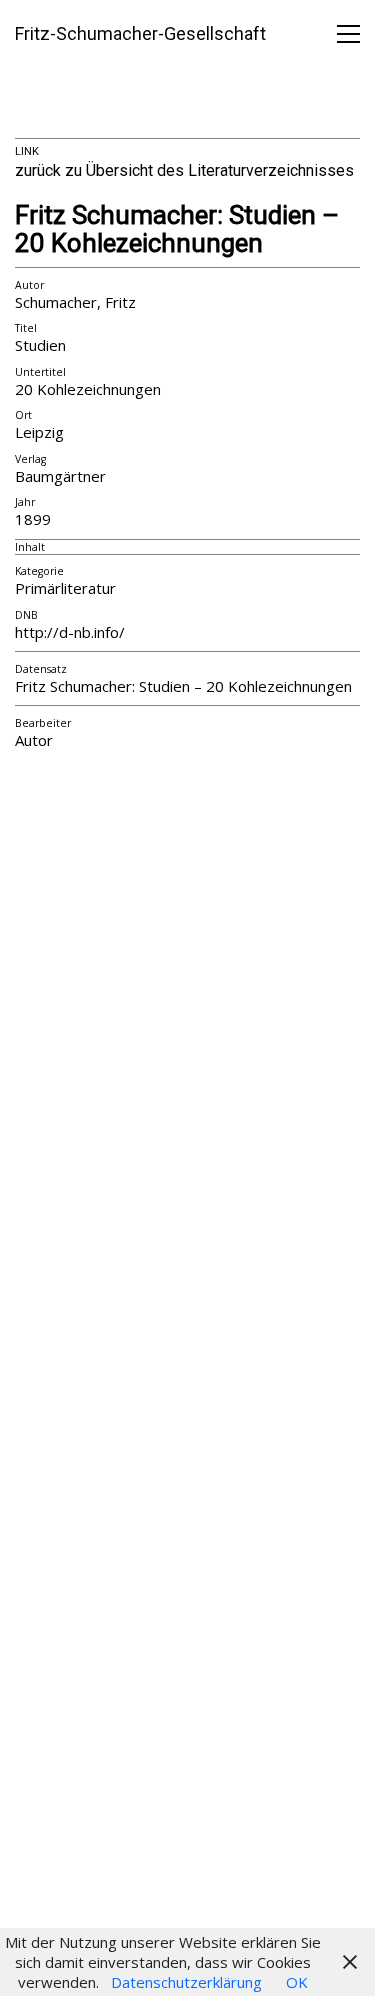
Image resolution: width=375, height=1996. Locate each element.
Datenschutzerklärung (186, 1982)
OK (297, 1982)
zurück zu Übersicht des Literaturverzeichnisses (184, 170)
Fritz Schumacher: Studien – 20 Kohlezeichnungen (177, 229)
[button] (348, 34)
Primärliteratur (65, 588)
